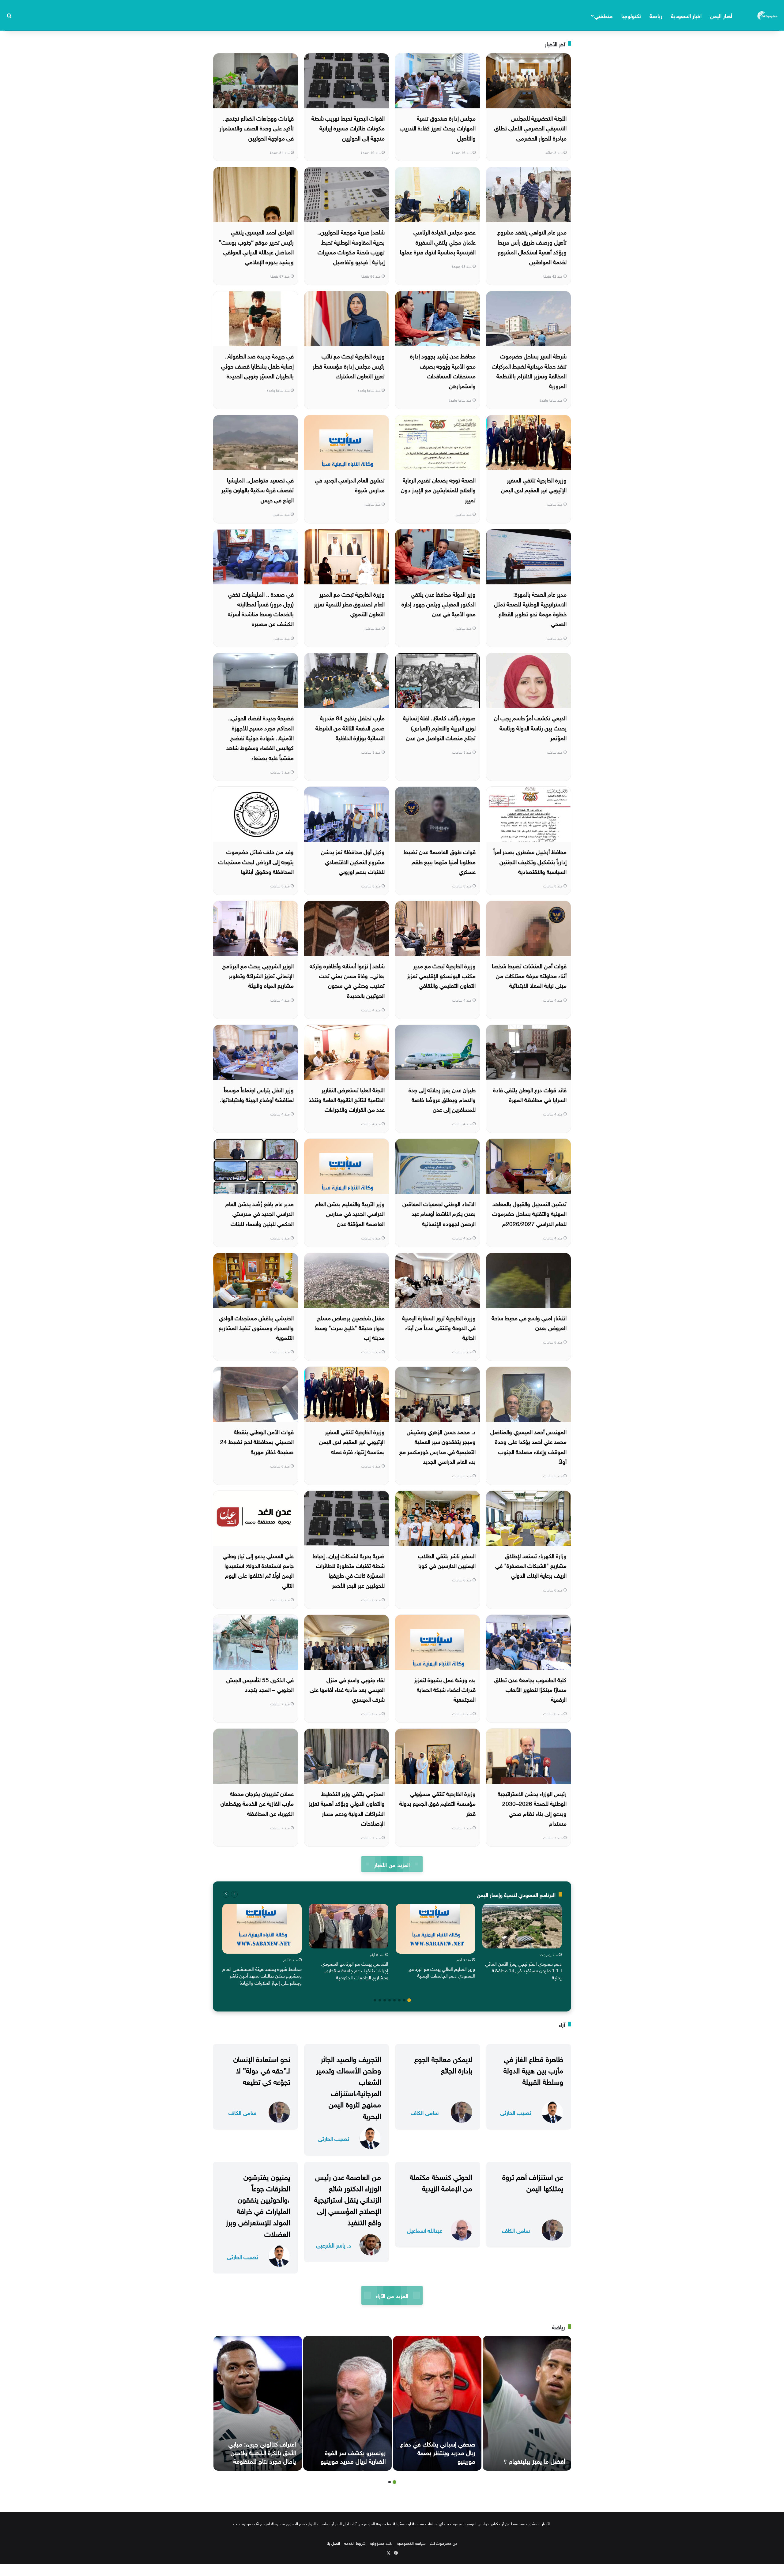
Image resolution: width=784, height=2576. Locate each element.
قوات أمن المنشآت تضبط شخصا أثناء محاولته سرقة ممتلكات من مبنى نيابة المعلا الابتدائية (529, 975)
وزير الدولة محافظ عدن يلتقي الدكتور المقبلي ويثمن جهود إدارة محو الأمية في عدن (439, 604)
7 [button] (380, 2000)
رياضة (656, 15)
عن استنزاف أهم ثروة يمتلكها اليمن (533, 2182)
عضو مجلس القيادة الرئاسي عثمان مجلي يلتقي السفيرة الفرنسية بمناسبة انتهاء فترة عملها (438, 241)
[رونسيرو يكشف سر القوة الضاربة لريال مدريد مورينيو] (347, 2403)
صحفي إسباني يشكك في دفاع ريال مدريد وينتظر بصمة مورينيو (438, 2452)
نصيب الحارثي (516, 2112)
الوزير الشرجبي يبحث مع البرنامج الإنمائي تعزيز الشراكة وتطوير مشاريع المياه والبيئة (258, 975)
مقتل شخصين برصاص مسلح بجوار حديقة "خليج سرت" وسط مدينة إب (350, 1327)
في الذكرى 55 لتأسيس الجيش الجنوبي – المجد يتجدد (260, 1684)
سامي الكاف (425, 2112)
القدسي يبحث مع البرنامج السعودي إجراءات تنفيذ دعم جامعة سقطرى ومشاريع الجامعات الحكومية (355, 1970)
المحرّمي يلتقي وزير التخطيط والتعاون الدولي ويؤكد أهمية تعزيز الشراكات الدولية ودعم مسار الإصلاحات (347, 1808)
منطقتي (603, 15)
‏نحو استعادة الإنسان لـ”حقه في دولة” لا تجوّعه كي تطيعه (262, 2069)
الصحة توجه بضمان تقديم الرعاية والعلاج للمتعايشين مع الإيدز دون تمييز (438, 489)
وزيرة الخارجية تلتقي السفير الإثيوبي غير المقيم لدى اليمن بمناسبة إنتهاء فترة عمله (352, 1441)
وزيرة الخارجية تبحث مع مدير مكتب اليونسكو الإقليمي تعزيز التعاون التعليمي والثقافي (441, 975)
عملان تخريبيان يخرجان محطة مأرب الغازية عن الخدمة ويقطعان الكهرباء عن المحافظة (257, 1803)
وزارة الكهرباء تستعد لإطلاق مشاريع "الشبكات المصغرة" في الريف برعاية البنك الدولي (531, 1565)
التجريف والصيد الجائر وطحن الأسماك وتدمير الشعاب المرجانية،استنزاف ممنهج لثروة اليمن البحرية (349, 2087)
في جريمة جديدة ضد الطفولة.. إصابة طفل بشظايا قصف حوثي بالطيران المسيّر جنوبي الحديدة (257, 365)
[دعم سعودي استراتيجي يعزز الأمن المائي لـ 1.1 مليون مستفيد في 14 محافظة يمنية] (522, 1926)
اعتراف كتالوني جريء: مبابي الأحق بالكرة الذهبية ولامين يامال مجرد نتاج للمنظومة (262, 2452)
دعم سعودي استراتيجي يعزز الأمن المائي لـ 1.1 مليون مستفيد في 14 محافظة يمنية (523, 1970)
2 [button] (404, 2000)
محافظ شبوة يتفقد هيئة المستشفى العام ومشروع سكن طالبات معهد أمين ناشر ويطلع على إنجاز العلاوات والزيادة (262, 1975)
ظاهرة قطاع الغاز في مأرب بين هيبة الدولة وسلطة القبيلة (533, 2069)
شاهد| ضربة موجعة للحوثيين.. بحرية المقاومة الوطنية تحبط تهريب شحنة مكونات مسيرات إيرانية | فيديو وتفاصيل (351, 246)
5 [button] (390, 2000)
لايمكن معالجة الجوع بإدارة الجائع (443, 2064)
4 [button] (394, 2000)
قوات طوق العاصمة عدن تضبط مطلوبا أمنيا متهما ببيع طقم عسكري (440, 861)
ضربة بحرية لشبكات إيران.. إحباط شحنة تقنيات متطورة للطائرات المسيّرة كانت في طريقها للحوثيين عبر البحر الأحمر (349, 1570)
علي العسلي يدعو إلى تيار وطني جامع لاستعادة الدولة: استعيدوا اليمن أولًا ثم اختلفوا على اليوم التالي (258, 1570)
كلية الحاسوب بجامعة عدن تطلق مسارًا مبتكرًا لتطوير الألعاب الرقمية (530, 1689)
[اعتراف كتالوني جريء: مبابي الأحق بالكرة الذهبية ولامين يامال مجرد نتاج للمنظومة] (258, 2403)
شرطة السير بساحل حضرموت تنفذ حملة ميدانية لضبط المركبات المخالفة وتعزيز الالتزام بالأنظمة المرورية (529, 370)
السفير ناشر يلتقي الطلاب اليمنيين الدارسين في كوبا (447, 1560)
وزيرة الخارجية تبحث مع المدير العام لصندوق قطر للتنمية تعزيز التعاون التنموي (349, 604)
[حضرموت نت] (768, 15)
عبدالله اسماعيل (425, 2230)
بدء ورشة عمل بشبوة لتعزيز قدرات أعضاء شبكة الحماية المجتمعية (445, 1689)
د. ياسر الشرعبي (334, 2245)
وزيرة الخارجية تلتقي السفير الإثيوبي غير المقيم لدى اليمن (534, 484)
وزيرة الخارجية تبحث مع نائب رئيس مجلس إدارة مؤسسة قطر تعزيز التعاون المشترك (349, 365)
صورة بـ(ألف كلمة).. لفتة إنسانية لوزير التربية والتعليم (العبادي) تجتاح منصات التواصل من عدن (439, 727)
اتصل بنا (333, 2543)
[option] (522, 1943)
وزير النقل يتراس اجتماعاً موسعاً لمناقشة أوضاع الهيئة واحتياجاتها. (257, 1094)
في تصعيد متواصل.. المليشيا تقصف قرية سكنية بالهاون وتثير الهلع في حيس (258, 489)
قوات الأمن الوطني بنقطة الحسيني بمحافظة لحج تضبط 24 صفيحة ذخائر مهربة (257, 1441)
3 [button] (399, 2000)
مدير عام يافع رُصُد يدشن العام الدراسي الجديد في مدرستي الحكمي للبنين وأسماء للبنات (260, 1213)
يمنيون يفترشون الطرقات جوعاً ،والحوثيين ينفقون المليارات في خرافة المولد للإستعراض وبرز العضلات (258, 2204)
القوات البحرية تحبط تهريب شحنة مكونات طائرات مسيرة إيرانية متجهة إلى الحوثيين (348, 127)
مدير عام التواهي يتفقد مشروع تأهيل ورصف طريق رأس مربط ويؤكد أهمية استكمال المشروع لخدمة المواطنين (532, 246)
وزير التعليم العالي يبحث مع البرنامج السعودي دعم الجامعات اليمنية (442, 1972)
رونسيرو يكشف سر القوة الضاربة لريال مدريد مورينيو (353, 2456)
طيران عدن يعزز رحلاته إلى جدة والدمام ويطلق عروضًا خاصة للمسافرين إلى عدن (442, 1099)
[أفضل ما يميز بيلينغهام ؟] (527, 2403)
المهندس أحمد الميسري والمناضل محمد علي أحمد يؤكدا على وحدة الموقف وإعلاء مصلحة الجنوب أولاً (528, 1446)
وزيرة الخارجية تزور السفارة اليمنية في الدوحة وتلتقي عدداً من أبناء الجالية (439, 1327)
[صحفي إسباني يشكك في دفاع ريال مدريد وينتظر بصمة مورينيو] (437, 2403)
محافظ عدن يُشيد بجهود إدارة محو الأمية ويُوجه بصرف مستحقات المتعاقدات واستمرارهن (443, 370)
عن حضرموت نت (444, 2543)
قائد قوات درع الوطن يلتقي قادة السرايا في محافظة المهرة (530, 1094)
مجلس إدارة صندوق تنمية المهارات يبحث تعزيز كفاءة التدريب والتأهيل (438, 127)
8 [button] (375, 2000)
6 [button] (385, 2000)
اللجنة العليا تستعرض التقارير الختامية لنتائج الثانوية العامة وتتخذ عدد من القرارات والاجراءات (347, 1099)
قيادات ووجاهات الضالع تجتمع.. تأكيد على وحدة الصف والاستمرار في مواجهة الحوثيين (257, 127)
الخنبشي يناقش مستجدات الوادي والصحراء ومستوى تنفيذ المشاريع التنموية (256, 1327)
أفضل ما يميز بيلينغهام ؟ (534, 2460)
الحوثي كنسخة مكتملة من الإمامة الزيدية (441, 2182)
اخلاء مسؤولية (381, 2543)
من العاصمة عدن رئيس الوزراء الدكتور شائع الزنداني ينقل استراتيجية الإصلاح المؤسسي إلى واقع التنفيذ (348, 2199)
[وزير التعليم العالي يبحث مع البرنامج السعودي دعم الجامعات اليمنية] (435, 1929)
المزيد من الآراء (392, 2295)
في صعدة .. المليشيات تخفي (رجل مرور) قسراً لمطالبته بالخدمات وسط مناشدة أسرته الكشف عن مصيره (261, 608)
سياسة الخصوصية (411, 2543)
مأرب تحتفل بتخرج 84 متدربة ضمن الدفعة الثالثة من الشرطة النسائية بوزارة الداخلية (350, 727)
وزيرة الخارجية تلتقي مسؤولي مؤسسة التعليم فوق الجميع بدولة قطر (437, 1803)
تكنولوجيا (631, 15)
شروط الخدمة (355, 2543)
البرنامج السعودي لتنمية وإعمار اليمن (516, 1894)
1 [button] (409, 2000)
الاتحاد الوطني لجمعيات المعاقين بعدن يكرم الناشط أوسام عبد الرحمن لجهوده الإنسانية (439, 1213)
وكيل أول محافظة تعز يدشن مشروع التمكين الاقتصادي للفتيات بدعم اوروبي (353, 861)
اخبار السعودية (686, 15)
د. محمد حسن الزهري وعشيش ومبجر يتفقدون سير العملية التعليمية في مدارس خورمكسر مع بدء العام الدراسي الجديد (437, 1446)
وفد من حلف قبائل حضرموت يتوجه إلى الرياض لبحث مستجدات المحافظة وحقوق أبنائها (256, 861)
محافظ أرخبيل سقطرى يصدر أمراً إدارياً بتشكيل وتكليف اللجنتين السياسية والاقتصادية (530, 861)
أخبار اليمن (721, 15)
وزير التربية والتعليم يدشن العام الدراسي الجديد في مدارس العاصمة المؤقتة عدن (350, 1213)
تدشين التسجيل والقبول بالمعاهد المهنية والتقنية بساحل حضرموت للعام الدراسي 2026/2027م (529, 1213)
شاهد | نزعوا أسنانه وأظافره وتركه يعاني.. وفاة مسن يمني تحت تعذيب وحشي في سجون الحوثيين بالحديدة (347, 980)
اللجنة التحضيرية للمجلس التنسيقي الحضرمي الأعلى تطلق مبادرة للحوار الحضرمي (530, 127)
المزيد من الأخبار (392, 1864)
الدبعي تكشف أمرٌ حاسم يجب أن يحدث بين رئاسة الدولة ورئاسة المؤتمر (530, 727)
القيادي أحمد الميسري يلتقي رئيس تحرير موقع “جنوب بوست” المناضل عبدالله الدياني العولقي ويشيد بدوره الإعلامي (256, 246)
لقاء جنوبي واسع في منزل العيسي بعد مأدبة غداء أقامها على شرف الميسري (347, 1689)
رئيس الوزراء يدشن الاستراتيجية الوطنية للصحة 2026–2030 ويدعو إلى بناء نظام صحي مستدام (532, 1808)
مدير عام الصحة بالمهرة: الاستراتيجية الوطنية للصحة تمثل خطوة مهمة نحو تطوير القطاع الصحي (530, 608)
